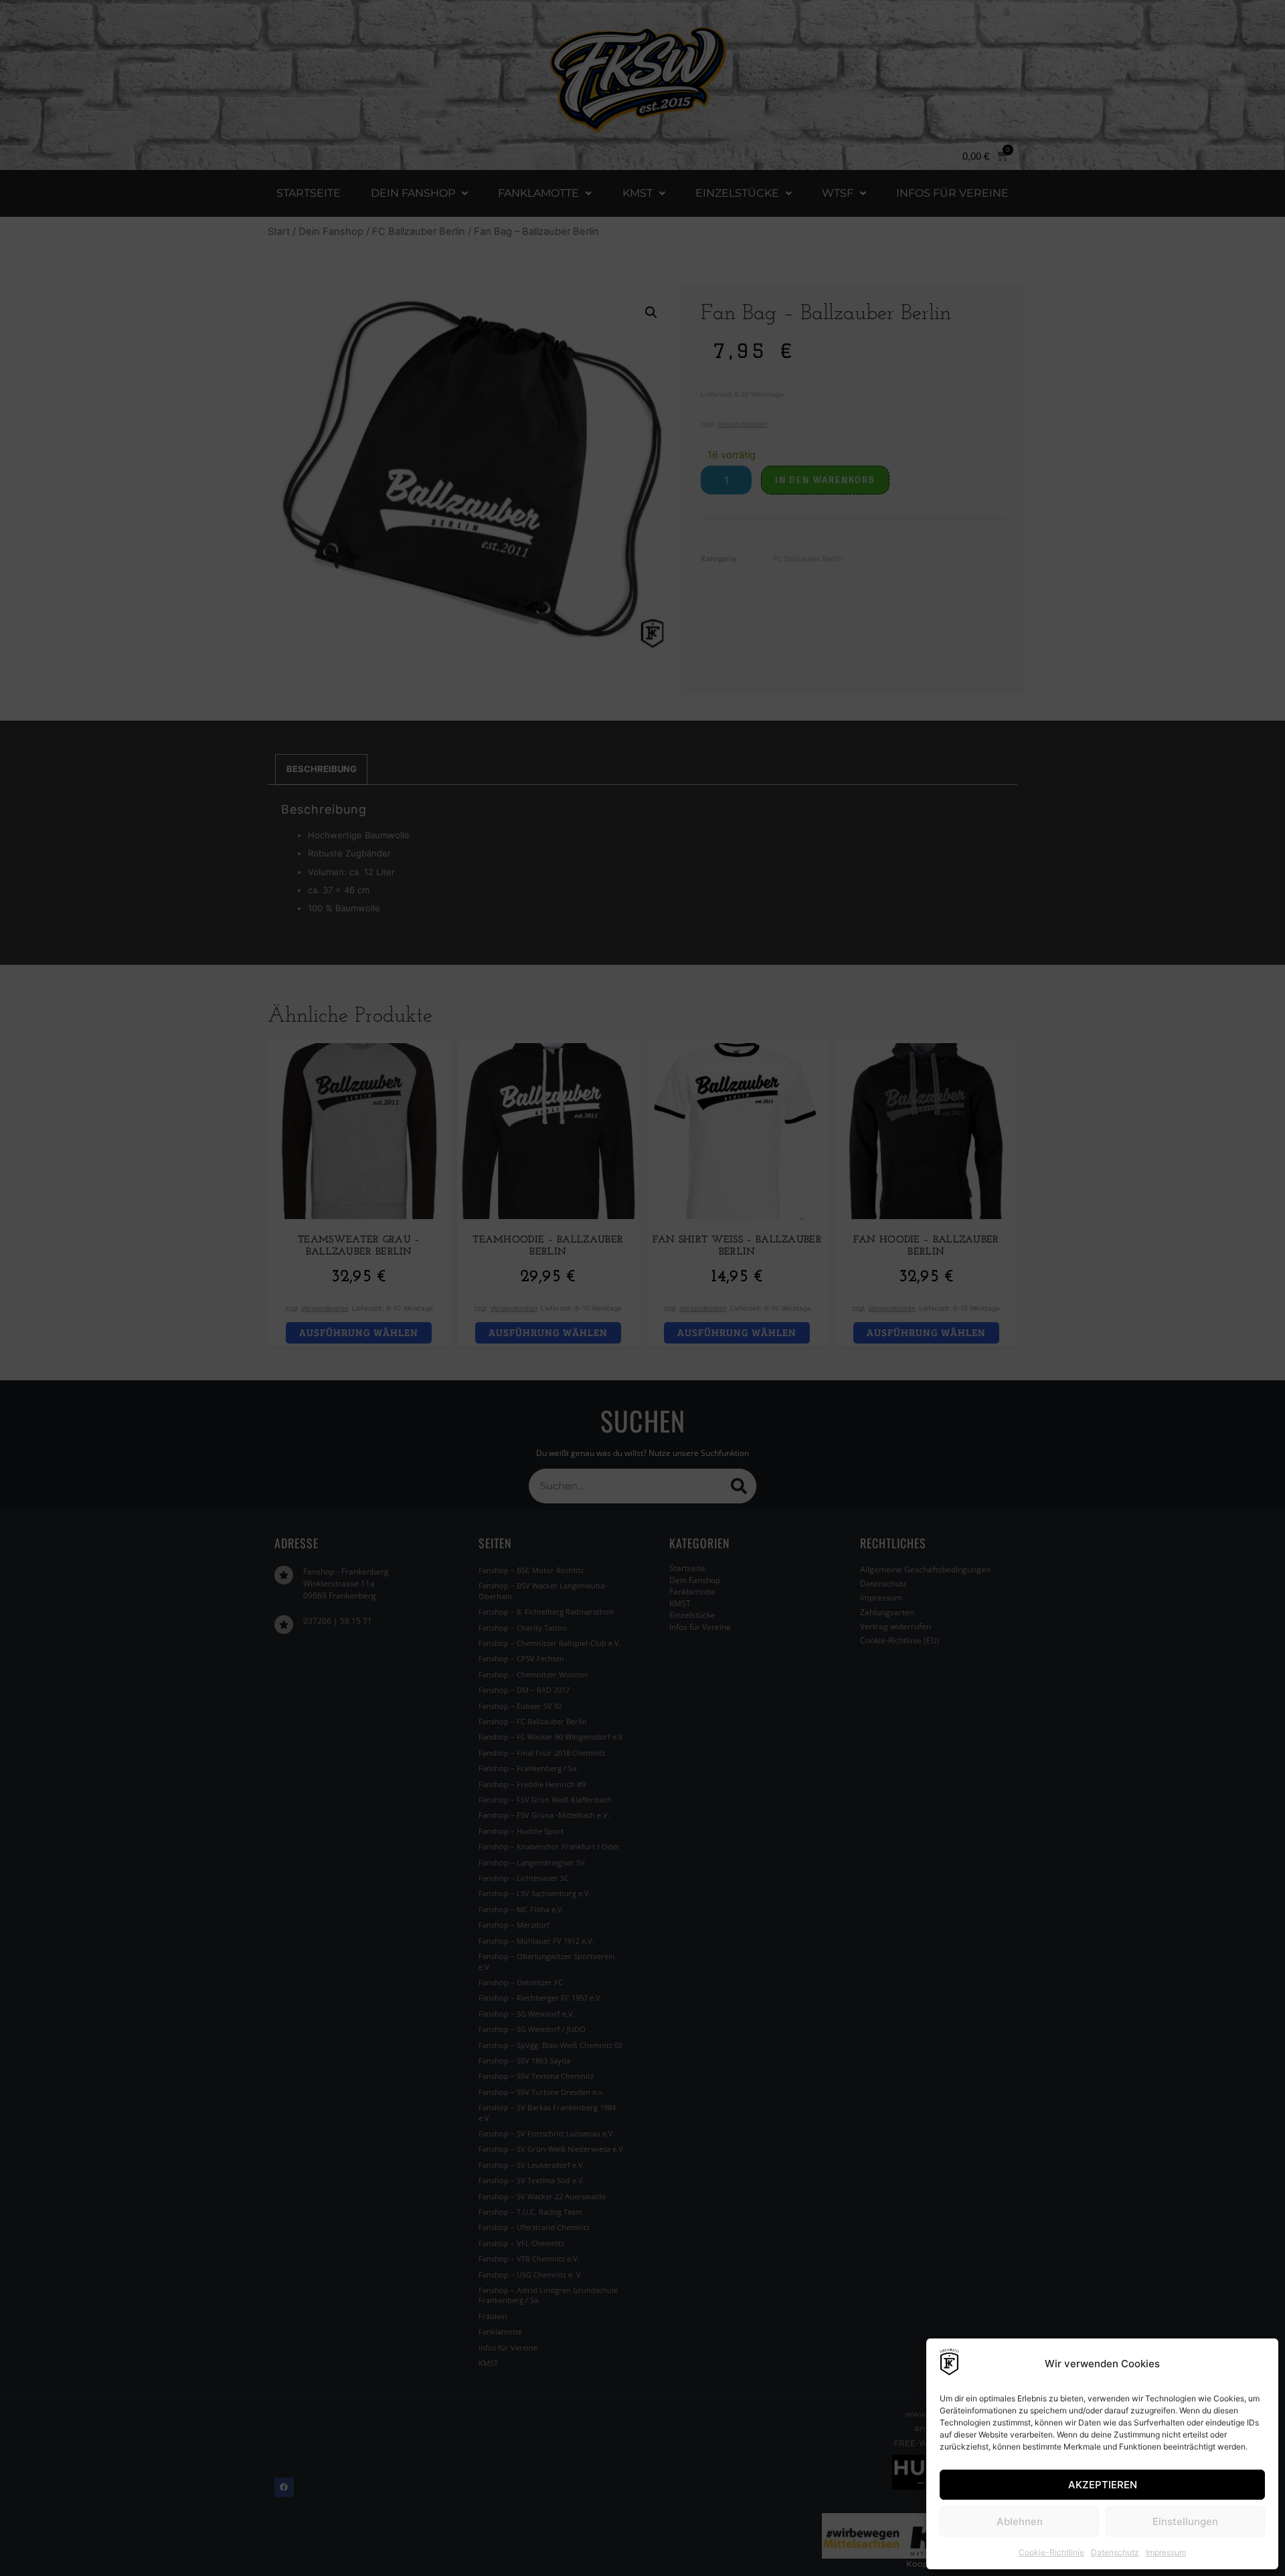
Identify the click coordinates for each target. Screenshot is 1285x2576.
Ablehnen (1020, 2521)
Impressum (1166, 2552)
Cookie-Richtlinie (1051, 2552)
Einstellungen (1185, 2521)
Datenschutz (1115, 2552)
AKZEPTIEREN (1103, 2485)
